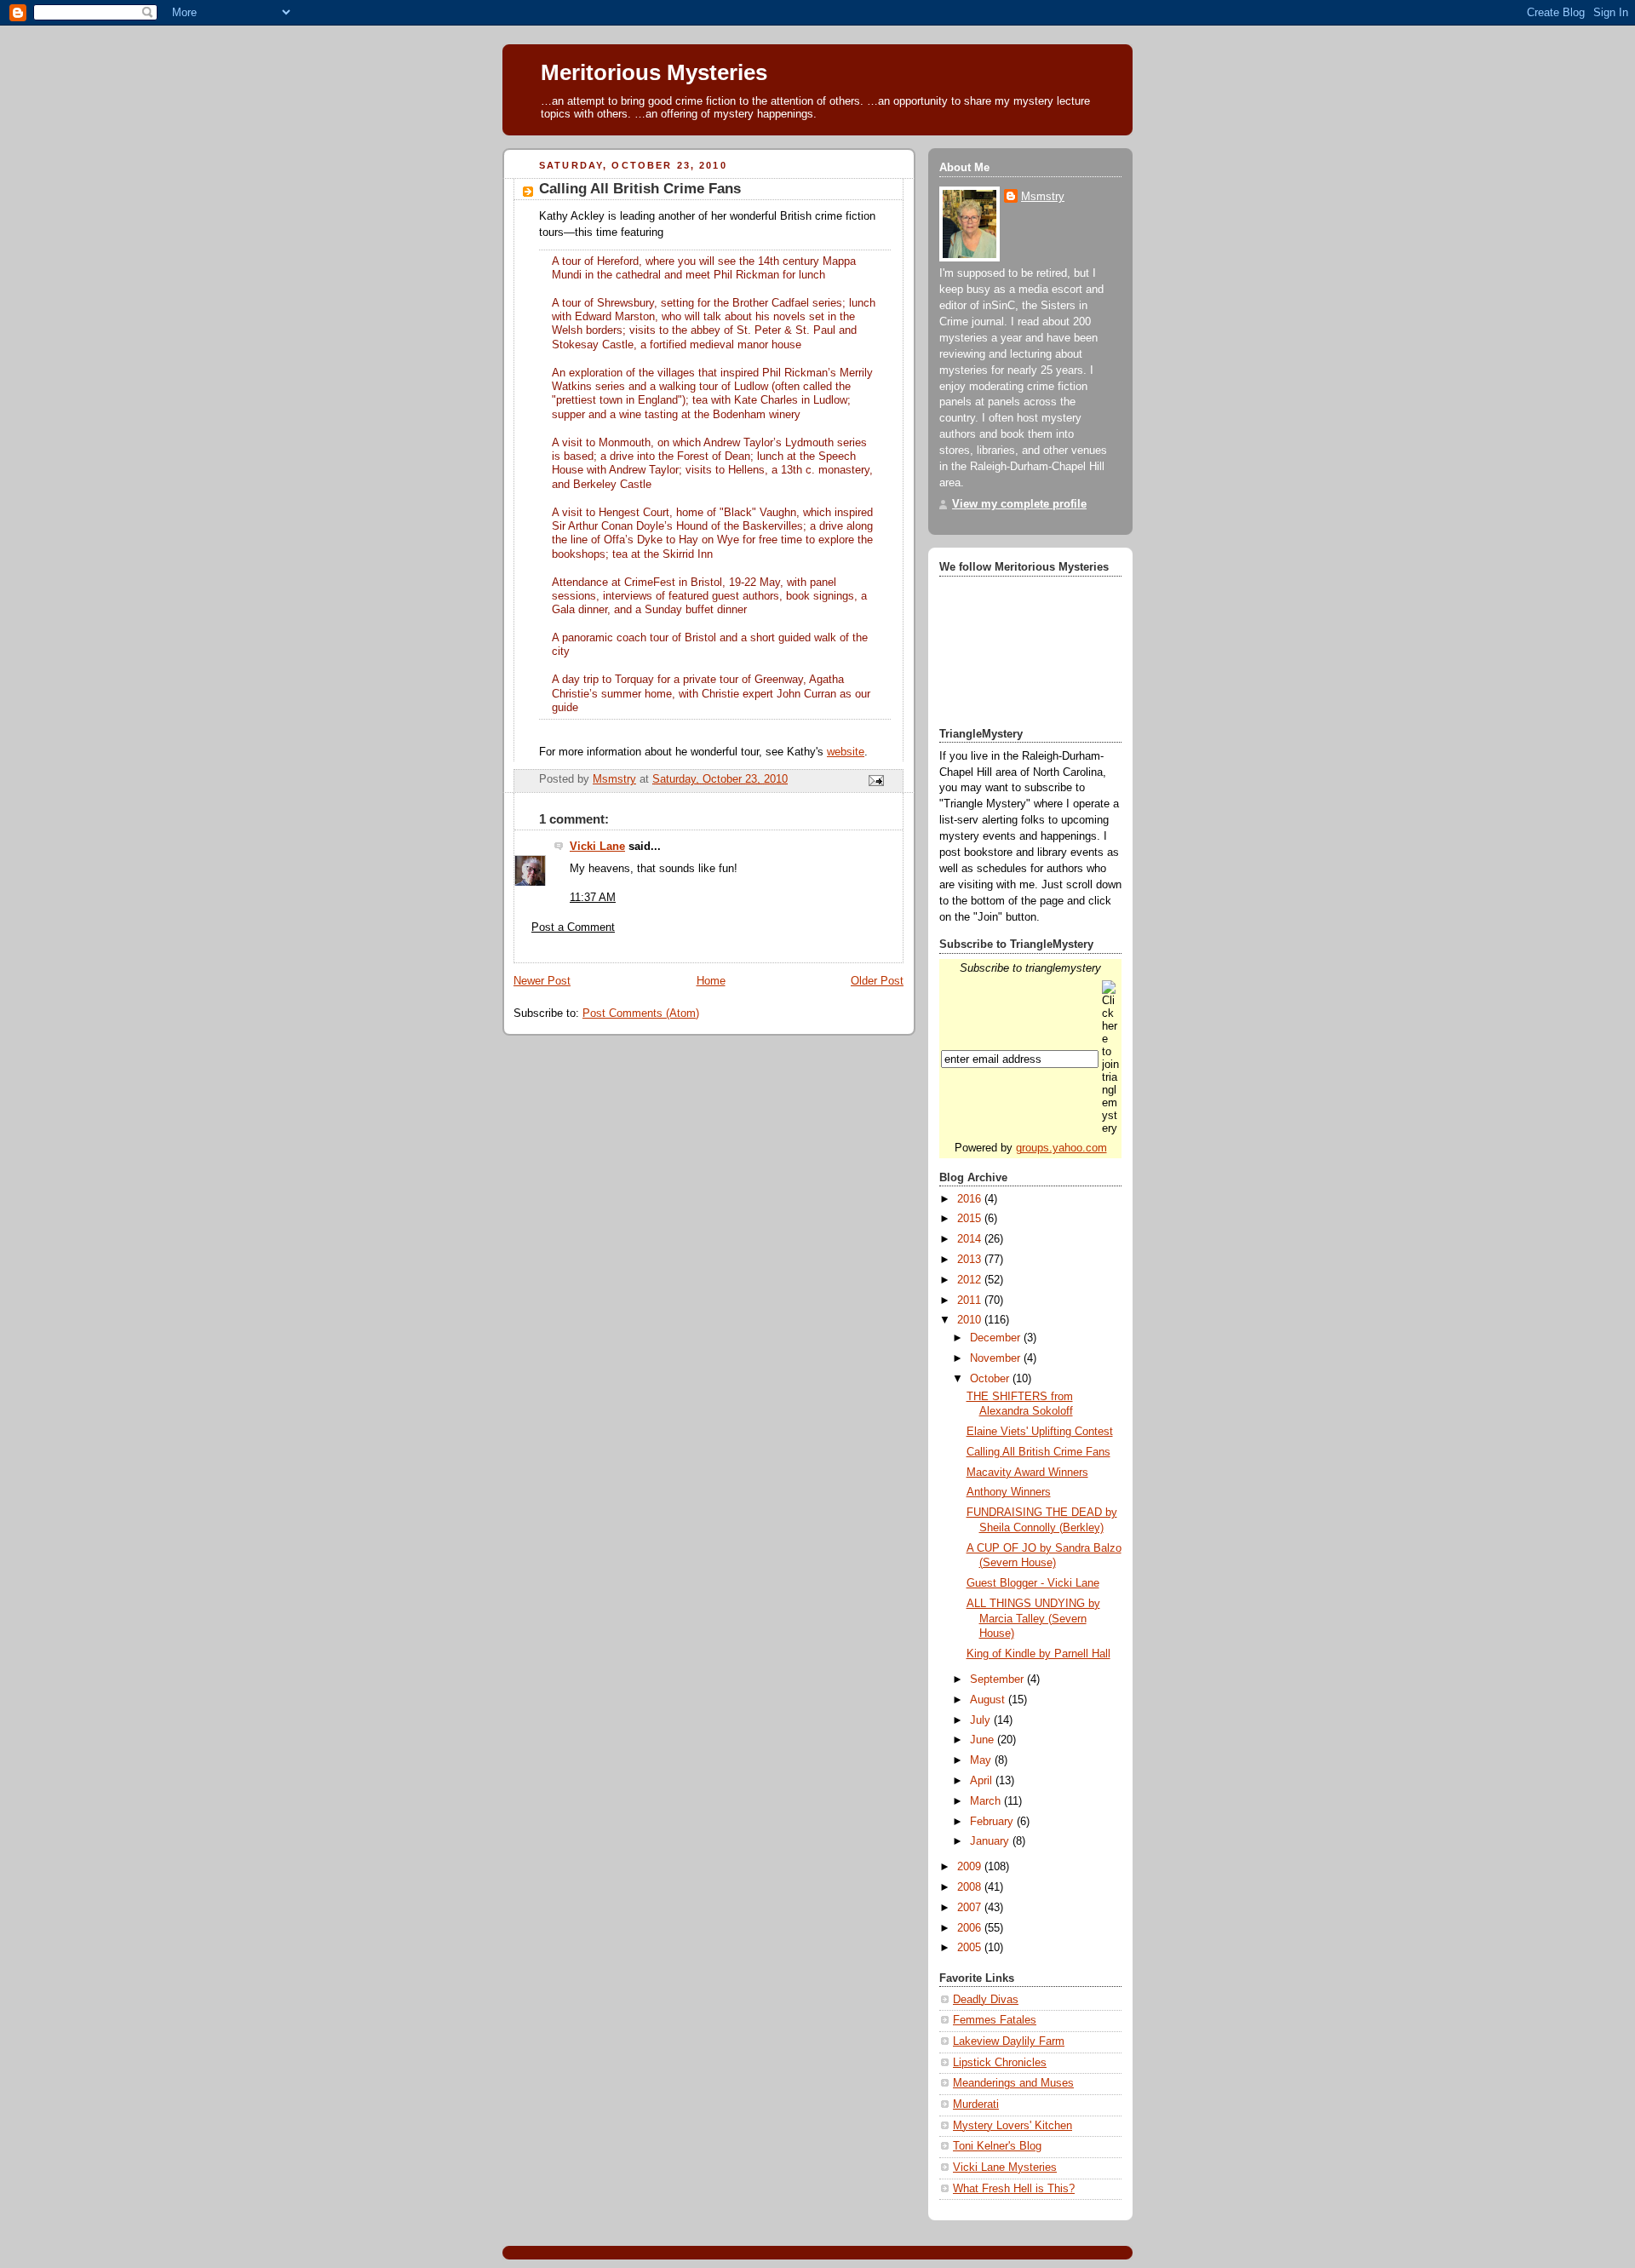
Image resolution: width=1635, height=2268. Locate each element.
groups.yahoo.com (1061, 1148)
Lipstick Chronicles (1000, 2063)
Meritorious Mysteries (654, 72)
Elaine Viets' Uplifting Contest (1040, 1432)
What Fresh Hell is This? (1014, 2189)
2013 (971, 1260)
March (987, 1801)
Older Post (877, 981)
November (997, 1358)
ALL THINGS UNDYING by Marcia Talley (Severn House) (1033, 1619)
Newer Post (542, 981)
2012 (971, 1280)
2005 (971, 1948)
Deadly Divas (986, 2000)
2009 (971, 1867)
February (993, 1822)
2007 (971, 1908)
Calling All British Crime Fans (1038, 1452)
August (989, 1700)
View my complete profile (1019, 504)
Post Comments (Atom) (641, 1013)
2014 (971, 1239)
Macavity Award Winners (1027, 1473)
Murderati (976, 2104)
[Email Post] (875, 780)
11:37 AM (593, 898)
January (991, 1841)
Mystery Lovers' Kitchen (1013, 2126)
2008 (971, 1887)
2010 (971, 1320)
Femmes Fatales (995, 2020)
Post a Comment (573, 927)
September (998, 1679)
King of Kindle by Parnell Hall (1038, 1654)
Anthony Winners (1009, 1492)
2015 (971, 1219)
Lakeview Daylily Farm (1009, 2041)
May (982, 1760)
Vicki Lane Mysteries (1005, 2168)
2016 (971, 1199)
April (983, 1781)
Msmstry (1043, 197)
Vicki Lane (597, 847)
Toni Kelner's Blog (997, 2146)
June (984, 1740)
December (997, 1338)
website (846, 752)
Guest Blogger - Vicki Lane (1033, 1583)
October (991, 1379)
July (982, 1720)
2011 (971, 1301)
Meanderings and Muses (1013, 2083)
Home (711, 981)
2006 (971, 1928)
